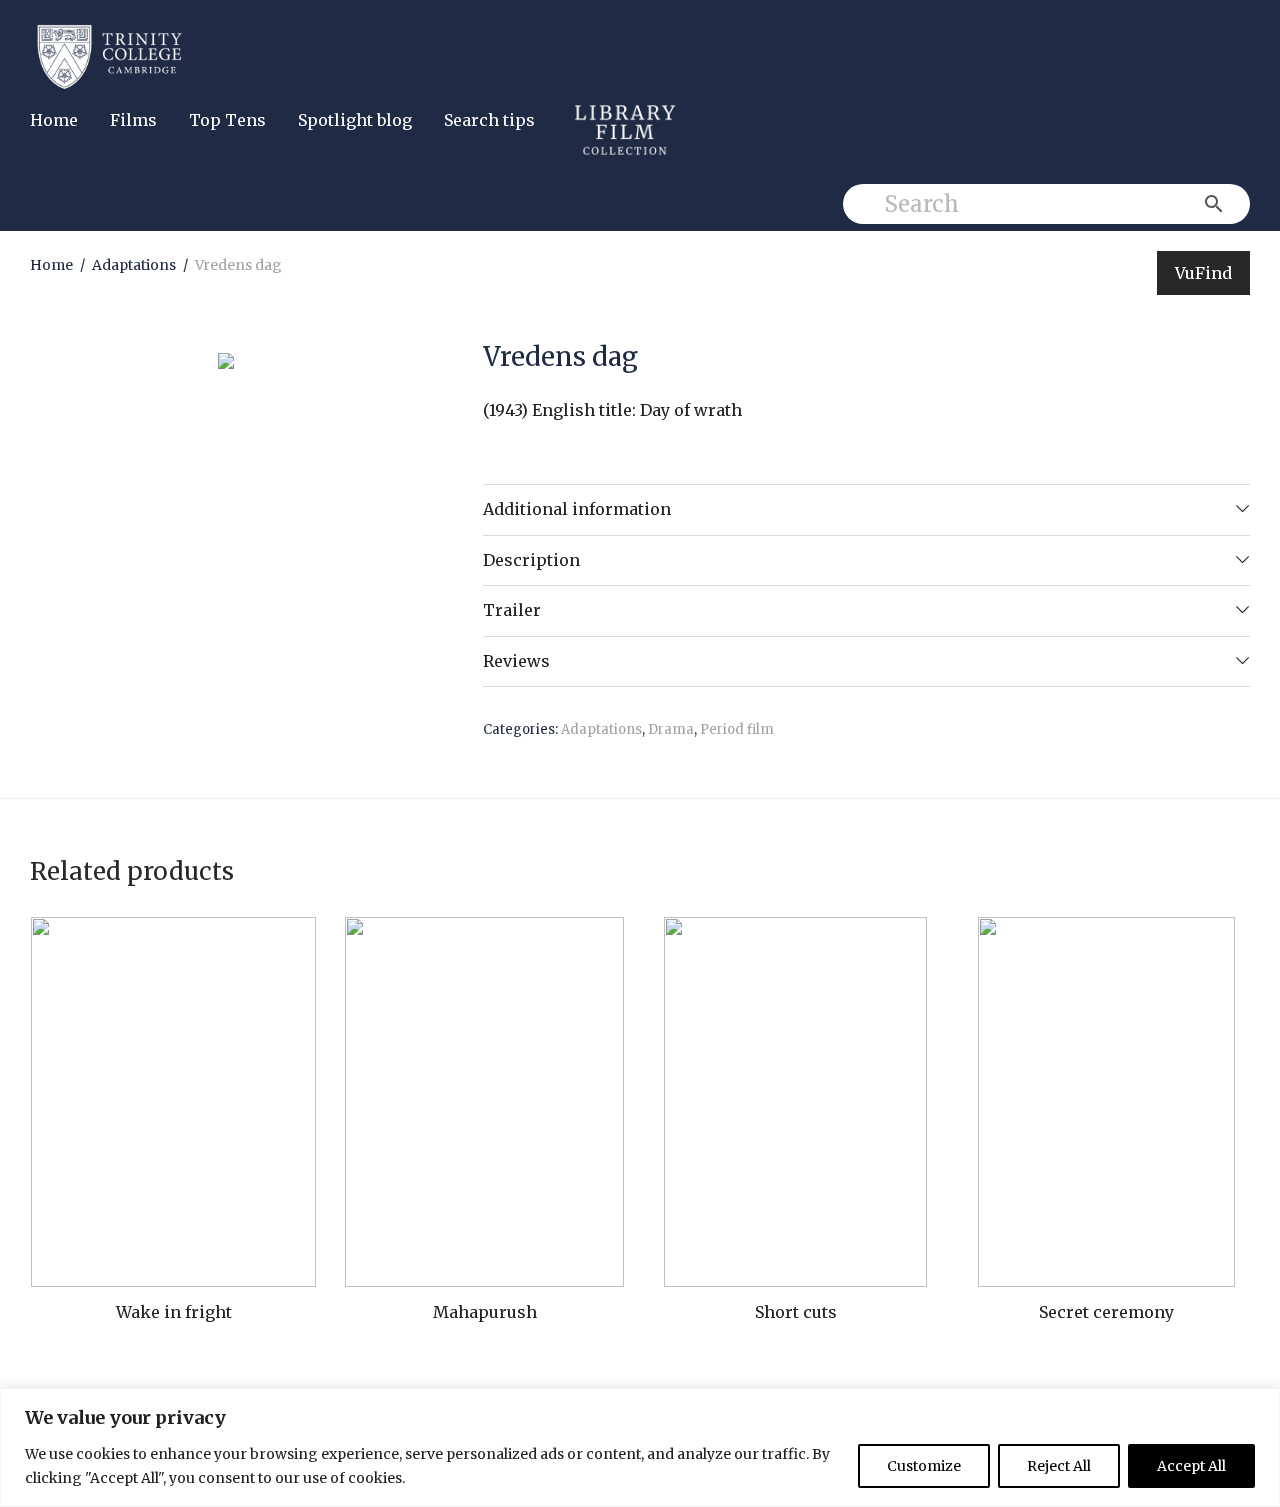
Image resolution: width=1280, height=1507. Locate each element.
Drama (671, 729)
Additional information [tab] (577, 509)
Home (54, 120)
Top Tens (227, 120)
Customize (924, 1466)
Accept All (1191, 1466)
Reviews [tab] (516, 661)
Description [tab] (531, 560)
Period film (737, 729)
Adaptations (134, 265)
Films (133, 120)
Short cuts (796, 1312)
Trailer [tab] (512, 610)
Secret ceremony (1106, 1312)
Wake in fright (174, 1312)
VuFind (1203, 273)
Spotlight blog (355, 120)
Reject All (1059, 1466)
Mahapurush (485, 1312)
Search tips (489, 120)
